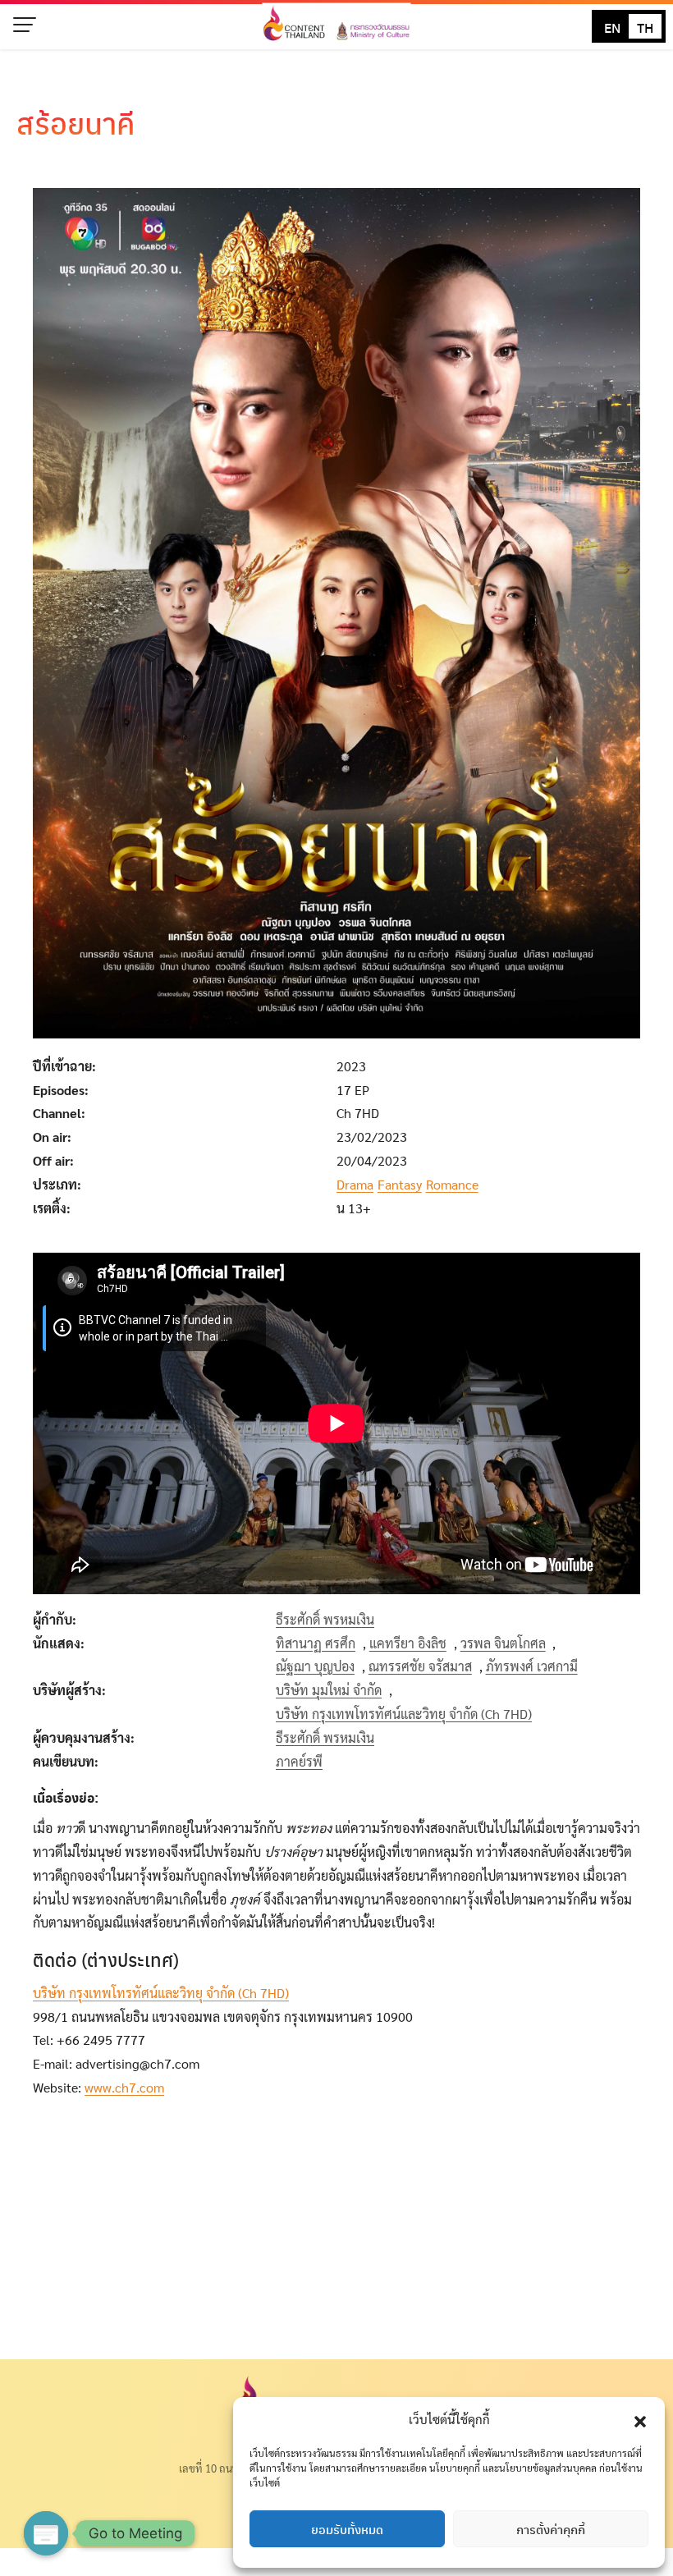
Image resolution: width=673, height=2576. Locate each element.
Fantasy (400, 1184)
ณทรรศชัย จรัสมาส (420, 1666)
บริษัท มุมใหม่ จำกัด (329, 1690)
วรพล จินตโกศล (503, 1643)
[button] (640, 2419)
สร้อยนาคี (76, 122)
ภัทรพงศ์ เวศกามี (532, 1666)
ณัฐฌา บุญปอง (315, 1666)
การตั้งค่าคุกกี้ (551, 2529)
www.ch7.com (124, 2087)
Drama (355, 1184)
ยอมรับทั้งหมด (347, 2529)
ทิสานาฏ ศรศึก (316, 1643)
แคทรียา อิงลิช (408, 1643)
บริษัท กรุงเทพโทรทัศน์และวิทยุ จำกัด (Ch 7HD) (404, 1714)
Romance (452, 1184)
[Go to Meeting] (46, 2533)
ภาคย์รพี (299, 1761)
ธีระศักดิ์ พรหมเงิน (325, 1619)
